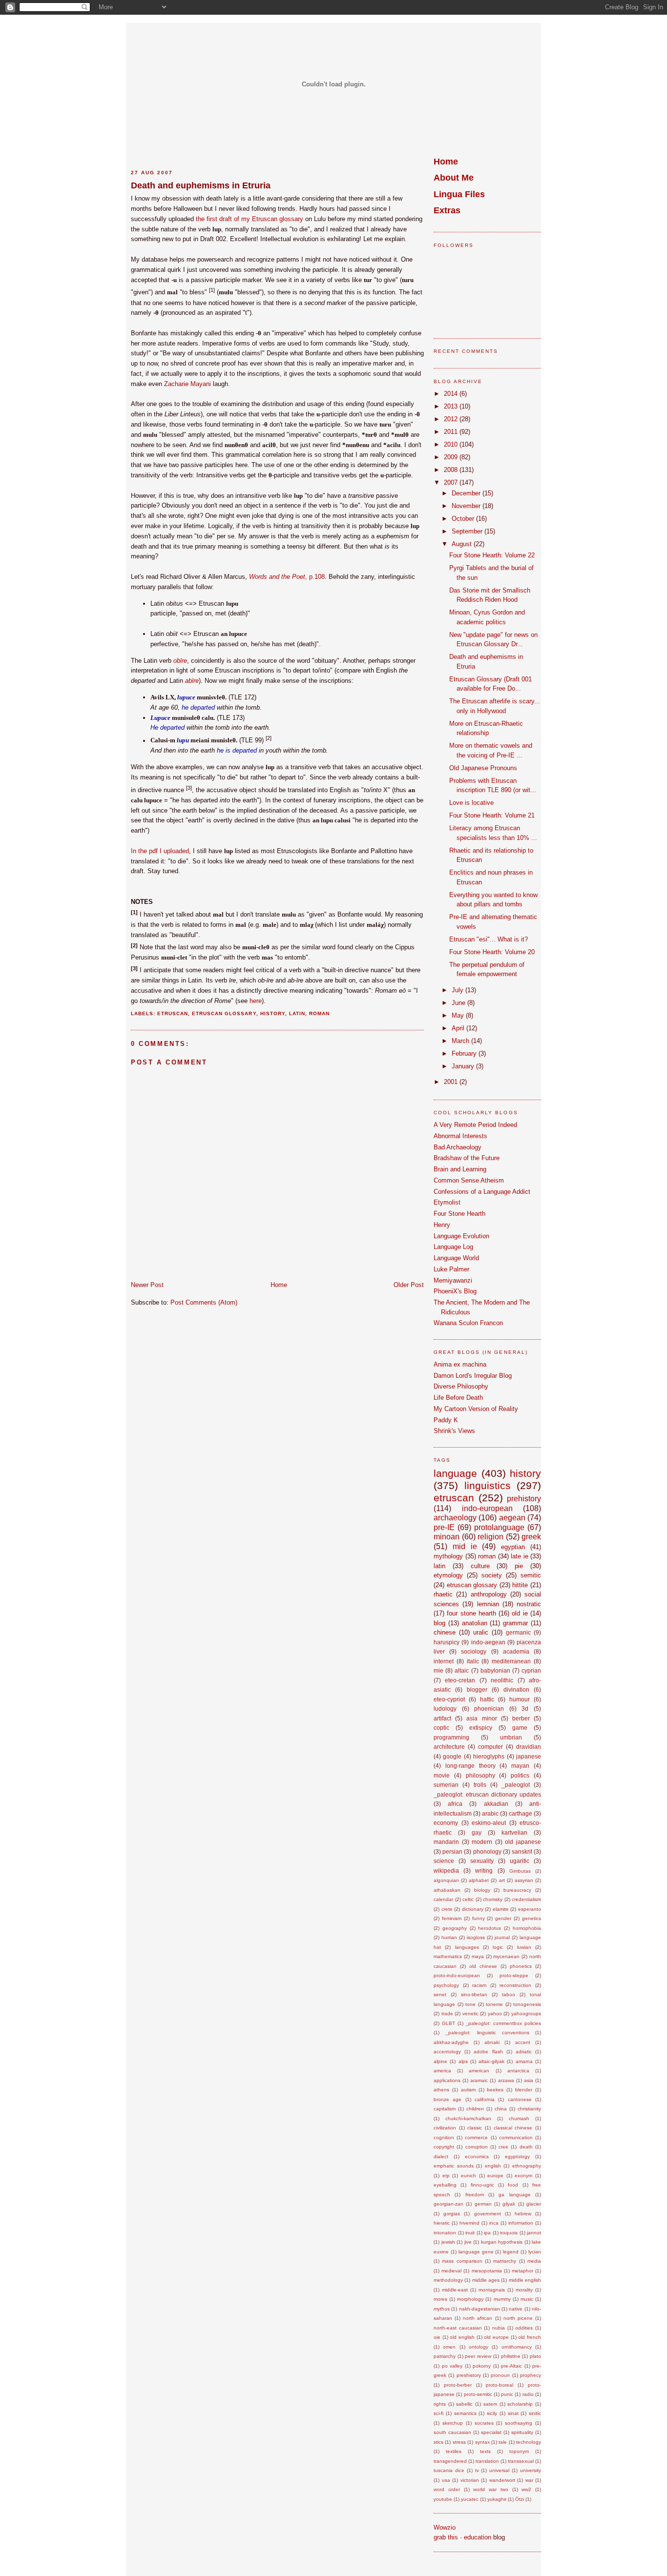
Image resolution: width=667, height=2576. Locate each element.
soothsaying (519, 2423)
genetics (532, 1918)
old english (462, 2337)
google (452, 1756)
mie (438, 1670)
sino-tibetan (474, 1994)
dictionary (473, 1909)
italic (473, 1661)
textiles (454, 2451)
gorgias (452, 2214)
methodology (448, 2280)
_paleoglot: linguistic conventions (487, 2033)
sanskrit (522, 1851)
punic (507, 2394)
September (468, 531)
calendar (443, 1899)
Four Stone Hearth (459, 1214)
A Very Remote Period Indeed (475, 1125)
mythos (442, 2309)
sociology (474, 1651)
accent (523, 2042)
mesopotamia (487, 2271)
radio (528, 2394)
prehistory (524, 1499)
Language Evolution (461, 1236)
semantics (465, 2413)
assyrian (524, 1880)
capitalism (445, 2109)
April (459, 1028)
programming (451, 1737)
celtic (468, 1899)
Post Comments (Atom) (204, 1302)
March (461, 1041)
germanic (518, 1632)
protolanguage (499, 1527)
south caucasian (452, 2432)
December (467, 493)
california (485, 2099)
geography (455, 1928)
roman (319, 1013)
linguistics (488, 1485)
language (455, 1473)
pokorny (482, 2366)
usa (446, 2480)
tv (477, 2470)
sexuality (482, 1861)
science (444, 1861)
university (531, 2470)
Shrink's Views (454, 1431)
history (273, 1013)
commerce (476, 2137)
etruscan (173, 1013)
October (464, 519)
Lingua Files (459, 194)
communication (516, 2137)
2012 (452, 419)
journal (502, 1937)
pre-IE (444, 1527)
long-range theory (470, 1766)
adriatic (524, 2052)
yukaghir (497, 2499)
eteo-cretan (460, 1680)
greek (531, 1537)
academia (516, 1651)
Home (279, 1285)
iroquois (509, 2233)
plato (535, 2356)
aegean (512, 1518)
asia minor (481, 1718)
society (492, 1575)
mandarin (446, 1842)
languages (467, 1947)
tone (470, 2004)
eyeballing (445, 2185)
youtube (443, 2499)
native (516, 2309)
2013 (452, 406)
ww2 (526, 2489)
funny (479, 1918)
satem (490, 2404)
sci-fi (438, 2413)
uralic (481, 1632)
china (501, 2109)
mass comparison (462, 2261)
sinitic (535, 2413)
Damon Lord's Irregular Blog (473, 1376)
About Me (454, 178)
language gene (476, 2252)
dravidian (529, 1747)
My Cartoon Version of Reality (476, 1409)
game (520, 1728)
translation (487, 2461)
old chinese (483, 1966)
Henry (442, 1225)
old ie (520, 1613)
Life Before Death (458, 1398)
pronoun (500, 2375)
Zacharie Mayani (188, 384)
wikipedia (446, 1871)
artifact (442, 1718)
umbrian (511, 1737)
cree (503, 2147)
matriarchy (505, 2261)
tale (503, 2442)
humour (520, 1699)
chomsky (493, 1899)
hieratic (442, 2223)
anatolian (475, 1623)
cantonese (520, 2099)
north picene (518, 2318)
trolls (480, 1785)
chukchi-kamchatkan (468, 2118)
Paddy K (446, 1420)
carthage (521, 1813)
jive (468, 2242)
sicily (492, 2413)
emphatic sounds (454, 2166)
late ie (520, 1556)
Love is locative (471, 803)
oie (437, 2337)
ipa (487, 2233)
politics (520, 1775)
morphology (470, 2299)
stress (459, 2442)
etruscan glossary (224, 1013)
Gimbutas (520, 1871)
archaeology (455, 1518)
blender (524, 2090)
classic (475, 2128)
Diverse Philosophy (461, 1386)
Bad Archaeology (458, 1147)
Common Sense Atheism (469, 1180)
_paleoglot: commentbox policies (503, 2023)
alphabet (479, 1880)
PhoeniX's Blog (455, 1291)
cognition (444, 2137)
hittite (520, 1585)
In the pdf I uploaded (160, 851)
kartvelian (514, 1832)
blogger (477, 1689)
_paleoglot (516, 1785)
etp (446, 2176)
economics (477, 2157)
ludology (445, 1708)
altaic (462, 1670)
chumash (519, 2118)
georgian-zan (448, 2204)
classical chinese (513, 2128)
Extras (447, 210)
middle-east (455, 2290)
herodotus (490, 1928)
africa (455, 1804)
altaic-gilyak (491, 2061)
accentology (447, 2052)
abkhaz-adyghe (451, 2042)
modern (482, 1842)
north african (478, 2318)
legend (511, 2252)
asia (529, 2080)
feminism (452, 1918)
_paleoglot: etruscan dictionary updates (487, 1794)
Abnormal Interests (460, 1136)
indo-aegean (488, 1642)
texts (485, 2451)
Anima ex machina (460, 1364)
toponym (519, 2451)
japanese (529, 1756)
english (493, 2166)
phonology (487, 1851)
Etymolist (447, 1202)
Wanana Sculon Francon (468, 1323)
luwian (524, 1947)
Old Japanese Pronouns (483, 768)
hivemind (469, 2223)
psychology (446, 1985)
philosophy (480, 1775)
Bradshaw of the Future (467, 1158)
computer (490, 1747)
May (459, 1015)
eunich (469, 2176)
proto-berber (458, 2385)
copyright (444, 2147)
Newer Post (147, 1285)
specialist (491, 2432)
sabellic (464, 2404)
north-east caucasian (458, 2328)
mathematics (448, 1956)
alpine (440, 2061)
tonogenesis (527, 2004)
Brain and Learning (460, 1169)
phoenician (489, 1708)
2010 (452, 444)
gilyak (509, 2204)
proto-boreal (500, 2385)
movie (442, 1775)
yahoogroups (526, 2014)
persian (452, 1851)
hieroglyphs (489, 1756)
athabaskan (447, 1890)
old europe (496, 2337)
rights (440, 2404)
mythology (448, 1556)
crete (447, 1909)
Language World (456, 1258)
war (529, 2480)
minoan (447, 1537)
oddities (524, 2328)
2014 (452, 394)
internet (444, 1661)
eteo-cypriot (449, 1699)
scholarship (520, 2404)
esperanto (530, 1909)
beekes (495, 2090)
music (527, 2299)
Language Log (453, 1247)
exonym (523, 2176)
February (465, 1053)
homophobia (527, 1928)
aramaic (479, 2080)
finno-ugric (482, 2185)
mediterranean (511, 1661)
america (442, 2071)
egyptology (517, 2157)
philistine (511, 2356)
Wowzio (445, 2527)
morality (524, 2290)
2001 (452, 1082)
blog (439, 1623)
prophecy (531, 2375)
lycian (535, 2252)
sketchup (453, 2423)
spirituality (522, 2432)
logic (498, 1947)
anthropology (489, 1594)
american (479, 2071)
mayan (520, 1766)
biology (482, 1890)
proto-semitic (478, 2394)
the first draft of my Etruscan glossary (250, 219)
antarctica (518, 2071)
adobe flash (488, 2052)
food (513, 2185)
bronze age (448, 2099)
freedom (475, 2195)
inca (494, 2223)
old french (530, 2337)
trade (447, 2014)
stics (438, 2442)
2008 (452, 470)
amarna (524, 2061)
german (483, 2204)
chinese (445, 1632)
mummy (502, 2299)
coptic (441, 1728)
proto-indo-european (457, 1975)
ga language (514, 2195)
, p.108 (287, 577)
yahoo (495, 2014)
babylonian (495, 1670)
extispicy (481, 1728)
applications (447, 2080)
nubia (499, 2328)
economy (446, 1823)
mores (440, 2299)
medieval (451, 2271)
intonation (445, 2233)
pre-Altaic (511, 2366)
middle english (525, 2280)
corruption (477, 2147)
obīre (180, 661)
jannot (534, 2233)
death (526, 2147)
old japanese (523, 1842)
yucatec (470, 2499)
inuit (470, 2233)
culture (480, 1566)
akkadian (496, 1804)
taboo (509, 1994)
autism (468, 2090)
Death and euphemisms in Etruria (201, 185)
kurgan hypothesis (502, 2242)
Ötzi (520, 2499)
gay (477, 1832)
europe (495, 2176)
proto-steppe (514, 1975)
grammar (515, 1623)
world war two (491, 2489)
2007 (452, 482)
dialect (441, 2157)
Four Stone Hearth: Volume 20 (492, 952)
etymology (448, 1575)
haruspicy (447, 1642)
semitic (531, 1575)
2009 (452, 457)
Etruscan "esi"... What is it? (489, 939)
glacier (534, 2204)
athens (441, 2090)
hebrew (523, 2214)
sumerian (446, 1785)
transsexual (521, 2461)
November (467, 506)
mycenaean (506, 1956)
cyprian (531, 1670)
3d (525, 1708)
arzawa (506, 2080)
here (256, 1001)
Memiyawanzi (453, 1280)
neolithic (502, 1680)
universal (499, 2470)
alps (463, 2061)
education (478, 2537)
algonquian (446, 1880)
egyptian (513, 1547)
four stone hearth (471, 1613)
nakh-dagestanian (479, 2309)
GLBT (448, 2023)
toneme (494, 2004)
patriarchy (445, 2356)
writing (484, 1871)
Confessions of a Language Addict (482, 1192)
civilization (445, 2128)
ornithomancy (517, 2347)
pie (519, 1566)
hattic (487, 1699)
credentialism (526, 1899)
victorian (470, 2480)
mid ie (465, 1546)
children (475, 2109)
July (459, 990)
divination (516, 1689)
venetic (470, 2014)
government (488, 2214)
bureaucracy (517, 1890)
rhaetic (443, 1594)
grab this (446, 2537)
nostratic (529, 1604)
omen (449, 2347)
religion (490, 1537)
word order (447, 2489)
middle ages (486, 2280)
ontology (479, 2347)
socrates (484, 2423)
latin (297, 1013)
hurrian (449, 1937)
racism (479, 1985)
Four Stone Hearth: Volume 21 (492, 815)
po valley (452, 2366)
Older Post (409, 1285)
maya (478, 1956)
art (502, 1880)
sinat (513, 2413)
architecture (449, 1747)
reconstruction (515, 1985)
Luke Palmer (451, 1269)
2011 (452, 432)
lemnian (488, 1604)
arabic (490, 1813)
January (464, 1066)
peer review (478, 2356)
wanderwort (502, 2480)
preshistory (469, 2375)
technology (529, 2442)
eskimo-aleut (489, 1823)
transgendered (450, 2461)
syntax (482, 2442)
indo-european (487, 1508)
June (459, 1003)
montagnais (492, 2290)
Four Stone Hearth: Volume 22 (492, 555)
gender (503, 1918)
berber (521, 1718)
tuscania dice (449, 2470)
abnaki (492, 2042)
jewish (448, 2242)
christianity (529, 2109)
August (463, 544)
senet (440, 1994)
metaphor (522, 2271)
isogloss (476, 1937)
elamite (501, 1909)
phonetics (521, 1966)
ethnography (527, 2166)
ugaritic (520, 1861)
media (534, 2261)
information (521, 2223)
